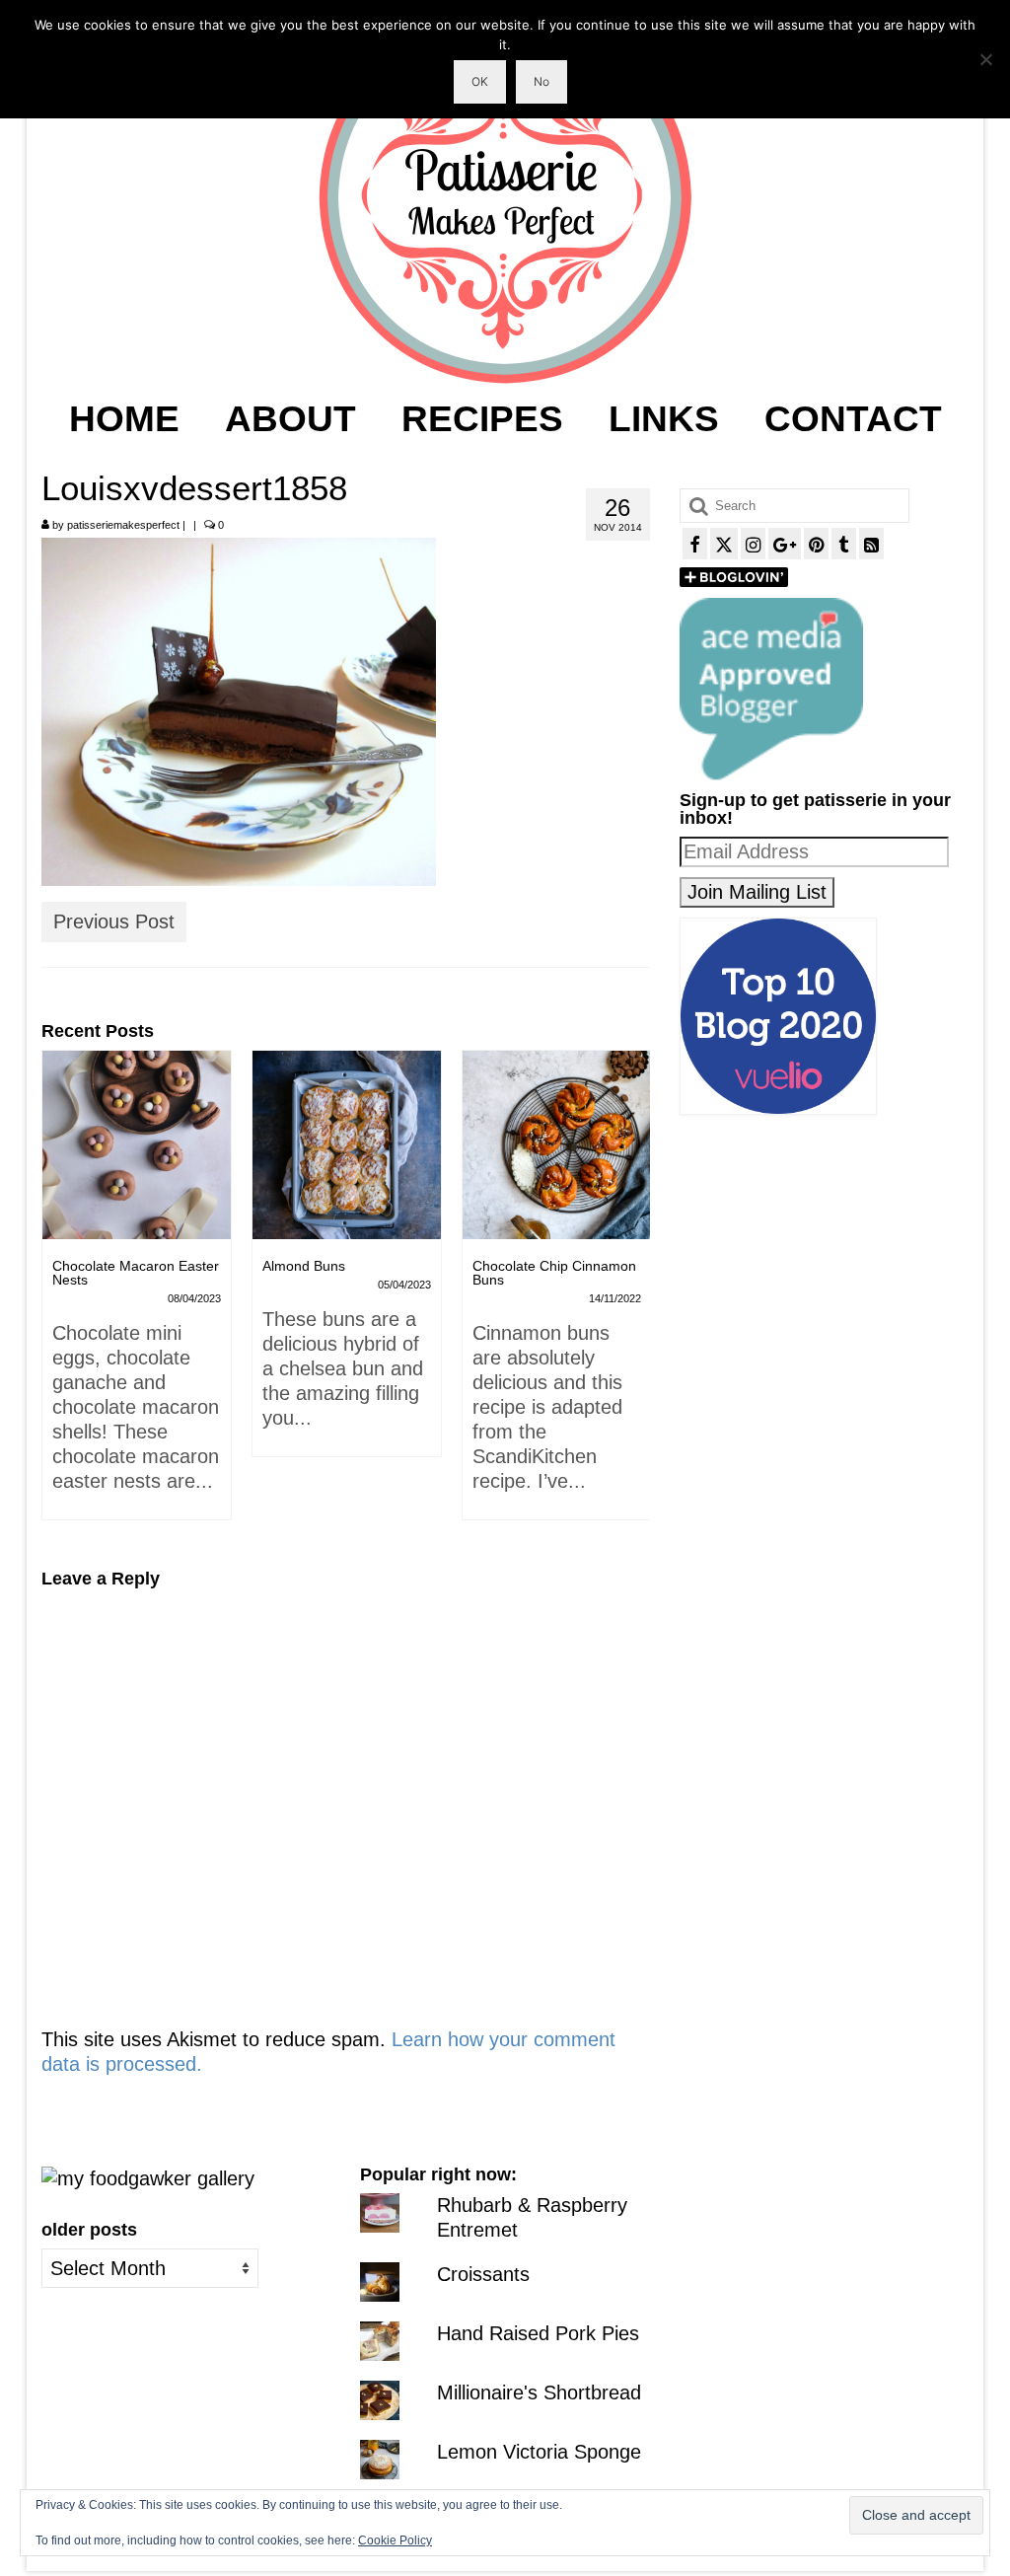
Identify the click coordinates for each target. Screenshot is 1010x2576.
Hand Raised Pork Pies (538, 2333)
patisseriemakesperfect (123, 525)
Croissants (483, 2274)
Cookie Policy (395, 2540)
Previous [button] (59, 1295)
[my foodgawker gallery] (148, 2177)
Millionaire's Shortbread (539, 2392)
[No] (985, 59)
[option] (137, 1295)
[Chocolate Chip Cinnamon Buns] (557, 1145)
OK (480, 81)
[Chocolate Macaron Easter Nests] (137, 1145)
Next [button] (633, 1295)
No (541, 81)
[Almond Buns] (347, 1145)
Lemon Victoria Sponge (539, 2452)
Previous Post (114, 921)
